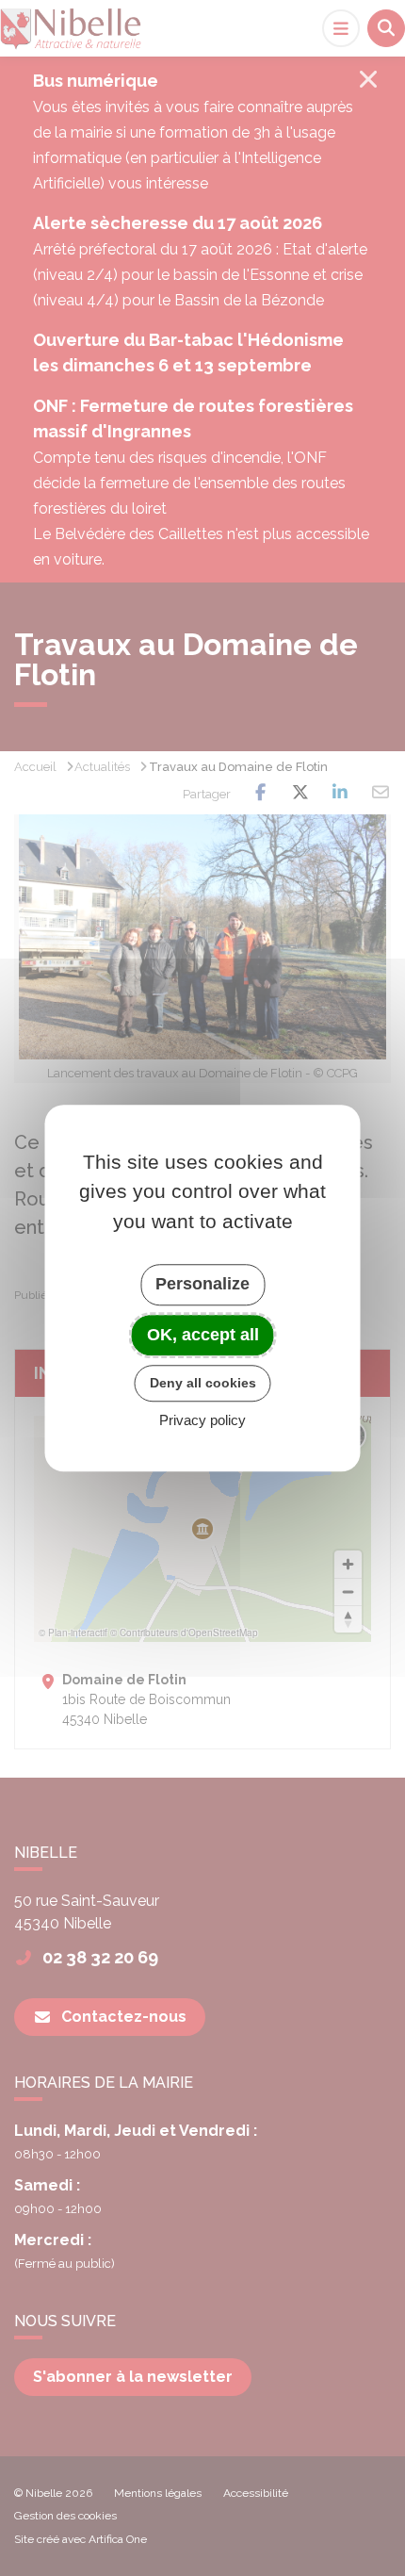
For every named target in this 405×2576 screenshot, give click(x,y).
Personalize (202, 1284)
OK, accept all (203, 1335)
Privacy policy (202, 1420)
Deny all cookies (203, 1383)
